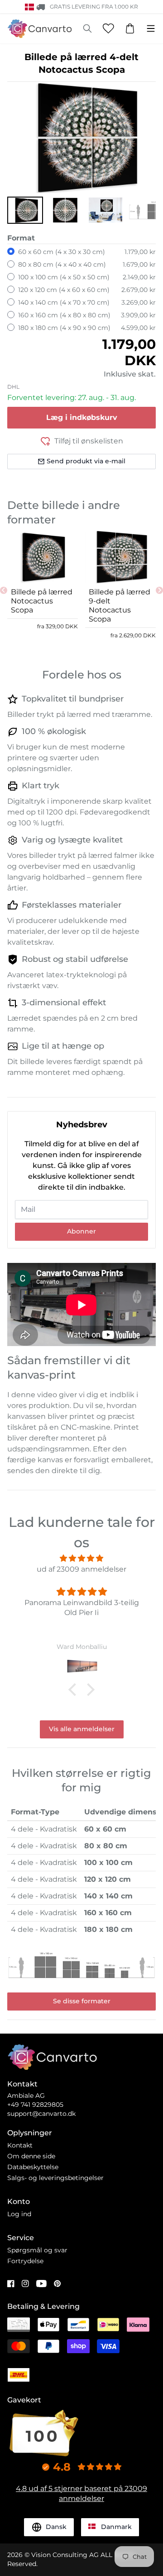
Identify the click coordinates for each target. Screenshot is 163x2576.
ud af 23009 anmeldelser (81, 1569)
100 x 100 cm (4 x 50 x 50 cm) (64, 277)
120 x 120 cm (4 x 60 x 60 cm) (64, 290)
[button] (25, 210)
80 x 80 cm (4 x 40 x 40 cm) (62, 264)
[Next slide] (159, 590)
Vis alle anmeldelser (82, 1729)
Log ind (19, 2214)
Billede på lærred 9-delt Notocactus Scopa (120, 605)
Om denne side (31, 2156)
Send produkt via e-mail (86, 461)
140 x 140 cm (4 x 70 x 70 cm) (64, 302)
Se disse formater (82, 2001)
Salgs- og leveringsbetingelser (55, 2178)
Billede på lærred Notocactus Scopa (42, 601)
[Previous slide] (4, 590)
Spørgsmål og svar (37, 2250)
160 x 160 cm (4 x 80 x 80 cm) (64, 315)
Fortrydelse (25, 2261)
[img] (81, 1558)
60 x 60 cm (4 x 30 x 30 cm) (62, 252)
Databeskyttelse (33, 2167)
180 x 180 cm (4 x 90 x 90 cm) (64, 328)
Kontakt (20, 2145)
